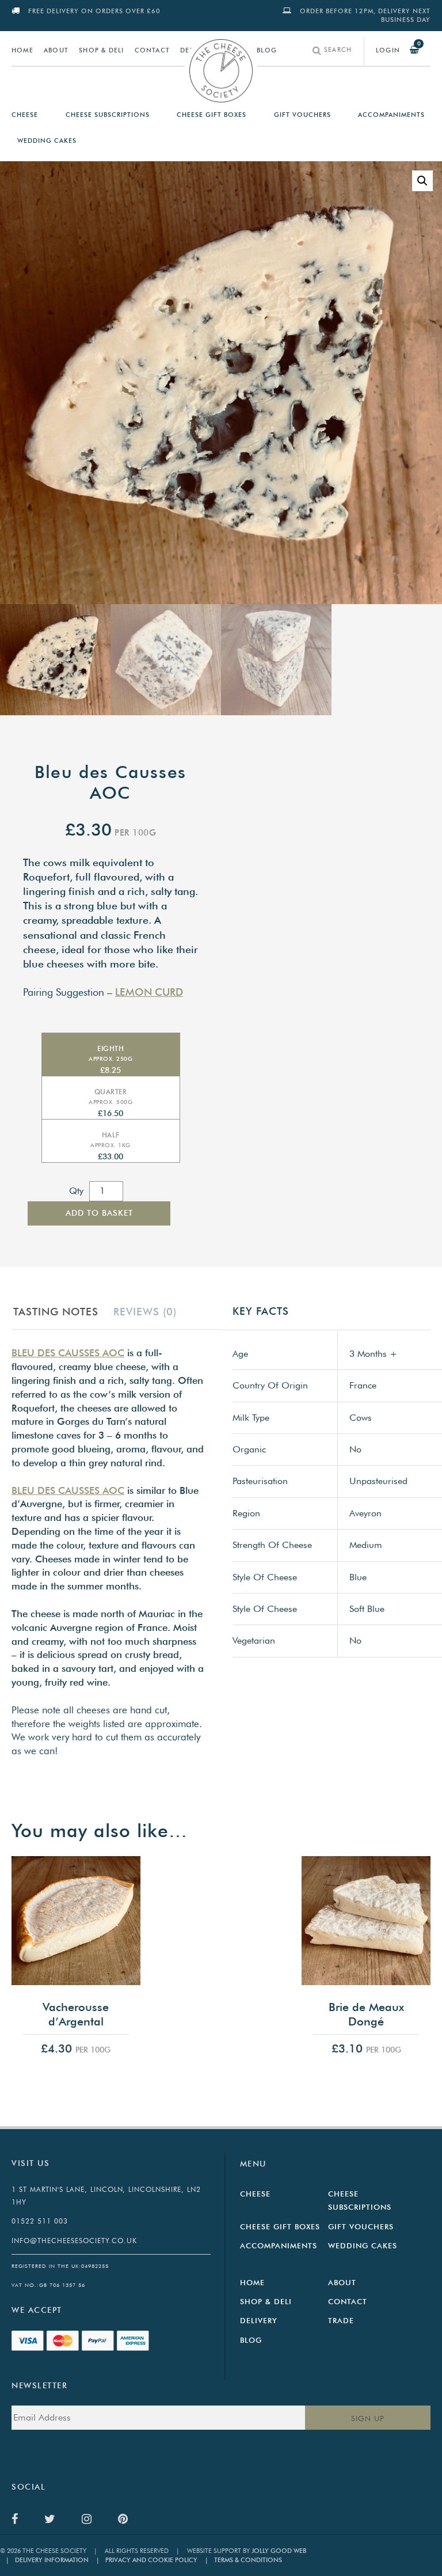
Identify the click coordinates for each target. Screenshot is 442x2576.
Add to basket (99, 1213)
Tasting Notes (56, 1312)
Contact (152, 50)
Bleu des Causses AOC (68, 1353)
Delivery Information (47, 2560)
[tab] (61, 1312)
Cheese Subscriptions (108, 115)
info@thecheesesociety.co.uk (74, 2241)
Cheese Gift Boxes (212, 115)
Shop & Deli (101, 50)
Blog (267, 50)
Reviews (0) (145, 1312)
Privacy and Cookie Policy (147, 2560)
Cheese (25, 115)
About (56, 50)
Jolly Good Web (279, 2551)
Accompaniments (391, 115)
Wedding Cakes (47, 141)
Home (22, 50)
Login (388, 50)
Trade (341, 2320)
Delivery (259, 2320)
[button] (422, 181)
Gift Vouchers (302, 115)
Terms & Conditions (243, 2560)
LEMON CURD (149, 992)
